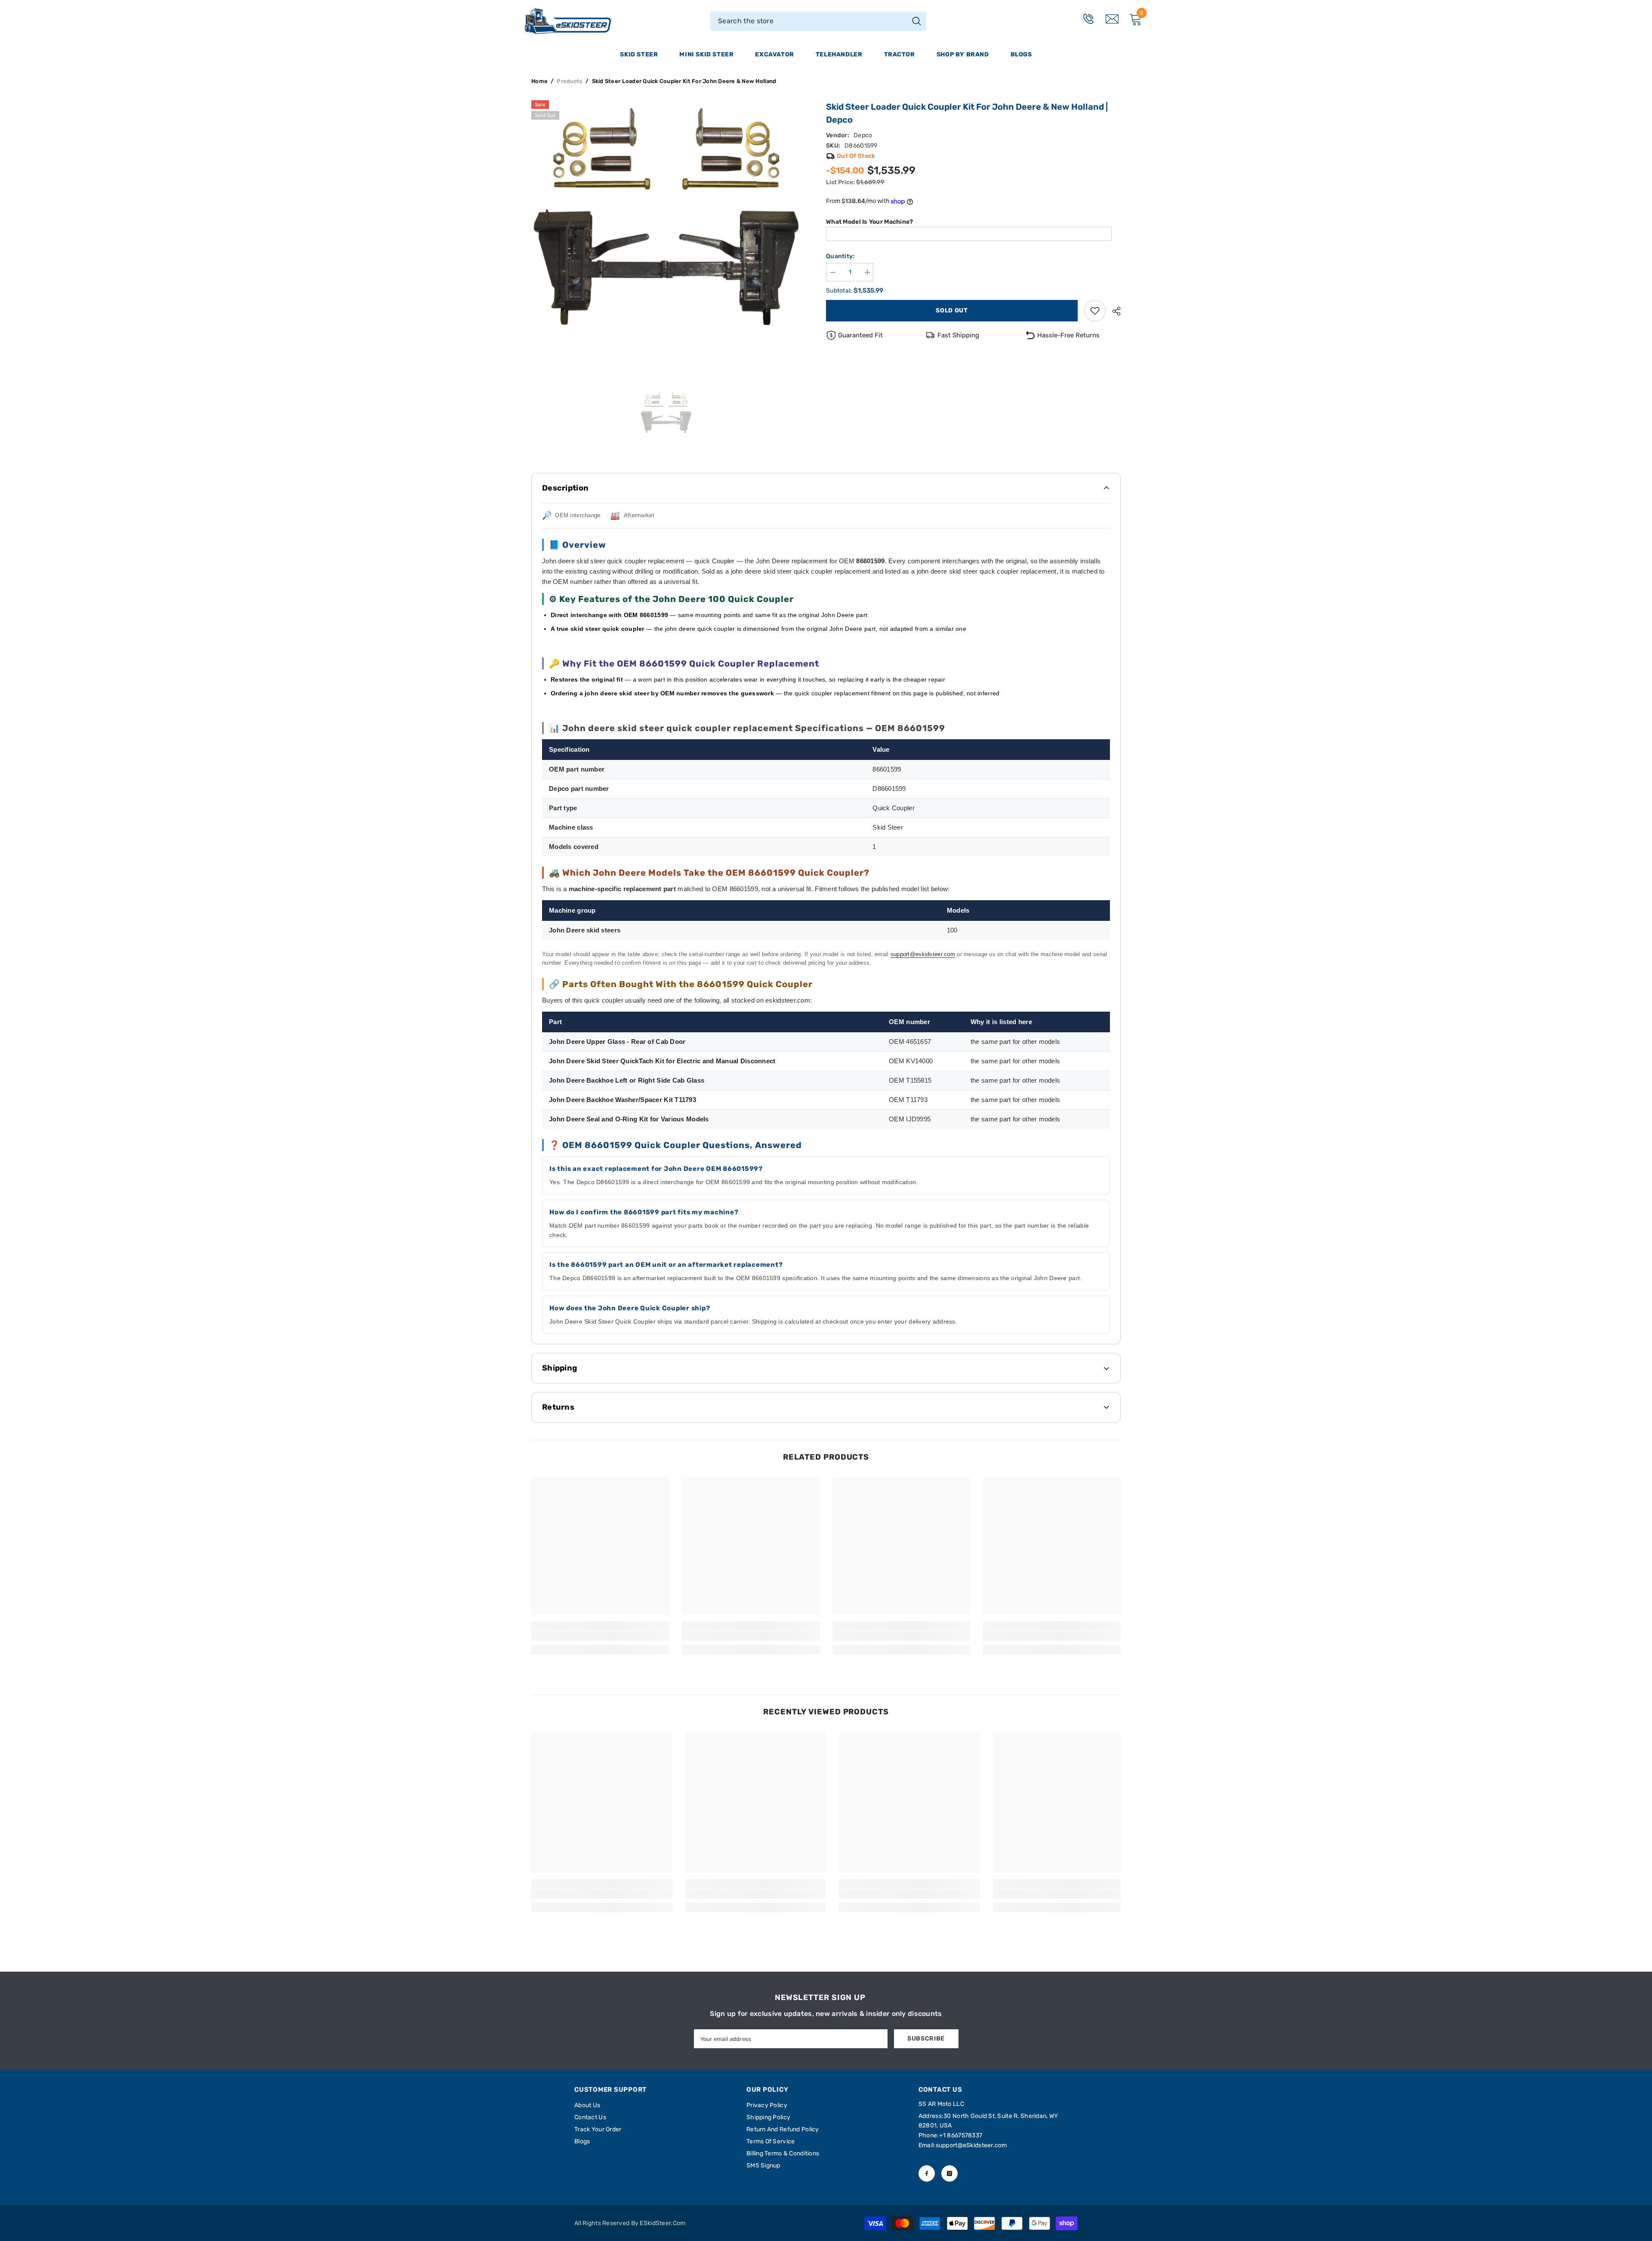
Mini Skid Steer (706, 54)
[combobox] (809, 21)
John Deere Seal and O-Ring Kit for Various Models (629, 1119)
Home (539, 81)
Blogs (1021, 54)
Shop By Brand (963, 54)
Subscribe (926, 2039)
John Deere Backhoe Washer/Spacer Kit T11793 (623, 1100)
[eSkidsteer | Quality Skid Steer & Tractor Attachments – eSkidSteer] (581, 21)
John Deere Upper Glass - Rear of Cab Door (617, 1042)
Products (570, 81)
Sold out (952, 310)
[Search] (818, 21)
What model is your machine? (870, 222)
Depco (863, 135)
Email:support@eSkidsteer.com (963, 2145)
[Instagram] (949, 2173)
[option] (666, 235)
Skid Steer (639, 54)
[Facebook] (927, 2173)
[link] (1095, 311)
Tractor (900, 54)
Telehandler (839, 54)
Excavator (774, 54)
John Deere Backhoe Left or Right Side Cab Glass (627, 1080)
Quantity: (840, 256)
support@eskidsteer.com (923, 954)
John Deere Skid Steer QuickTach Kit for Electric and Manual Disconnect (662, 1061)
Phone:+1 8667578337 (950, 2135)
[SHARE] (1113, 311)
